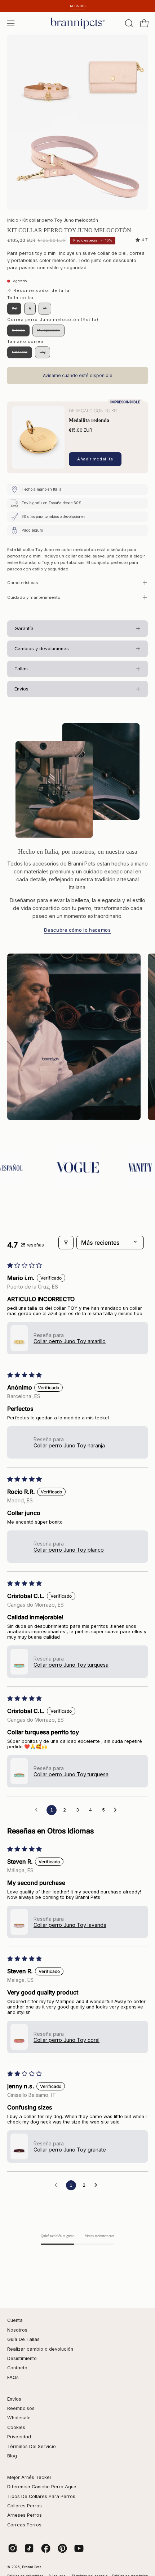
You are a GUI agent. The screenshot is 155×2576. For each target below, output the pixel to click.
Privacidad (19, 2437)
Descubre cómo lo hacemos (77, 930)
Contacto (17, 2368)
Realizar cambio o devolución (40, 2349)
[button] (128, 23)
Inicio (13, 220)
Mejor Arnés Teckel (29, 2477)
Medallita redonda (89, 420)
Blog (12, 2456)
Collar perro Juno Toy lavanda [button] (70, 1925)
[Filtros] (66, 1243)
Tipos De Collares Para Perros (41, 2496)
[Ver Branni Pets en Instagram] (13, 2548)
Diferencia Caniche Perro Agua (42, 2487)
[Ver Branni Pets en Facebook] (46, 2548)
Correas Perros (24, 2525)
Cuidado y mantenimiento (34, 597)
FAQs (13, 2377)
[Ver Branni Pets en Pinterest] (62, 2548)
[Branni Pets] (77, 23)
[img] (142, 240)
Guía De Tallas (23, 2339)
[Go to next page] (117, 1810)
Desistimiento (22, 2358)
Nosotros (17, 2330)
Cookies (16, 2427)
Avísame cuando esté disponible (78, 375)
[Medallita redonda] (38, 437)
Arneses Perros (25, 2515)
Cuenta (15, 2320)
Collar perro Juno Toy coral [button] (67, 2040)
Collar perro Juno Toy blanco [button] (69, 1550)
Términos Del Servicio (32, 2446)
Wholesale (19, 2418)
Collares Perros (25, 2506)
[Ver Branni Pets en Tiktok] (29, 2548)
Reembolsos (21, 2408)
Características (23, 583)
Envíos (14, 2399)
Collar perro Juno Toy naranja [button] (69, 1445)
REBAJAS (78, 6)
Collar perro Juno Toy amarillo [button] (70, 1341)
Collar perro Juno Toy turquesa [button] (71, 1665)
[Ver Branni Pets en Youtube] (79, 2548)
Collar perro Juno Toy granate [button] (70, 2150)
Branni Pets (32, 2567)
